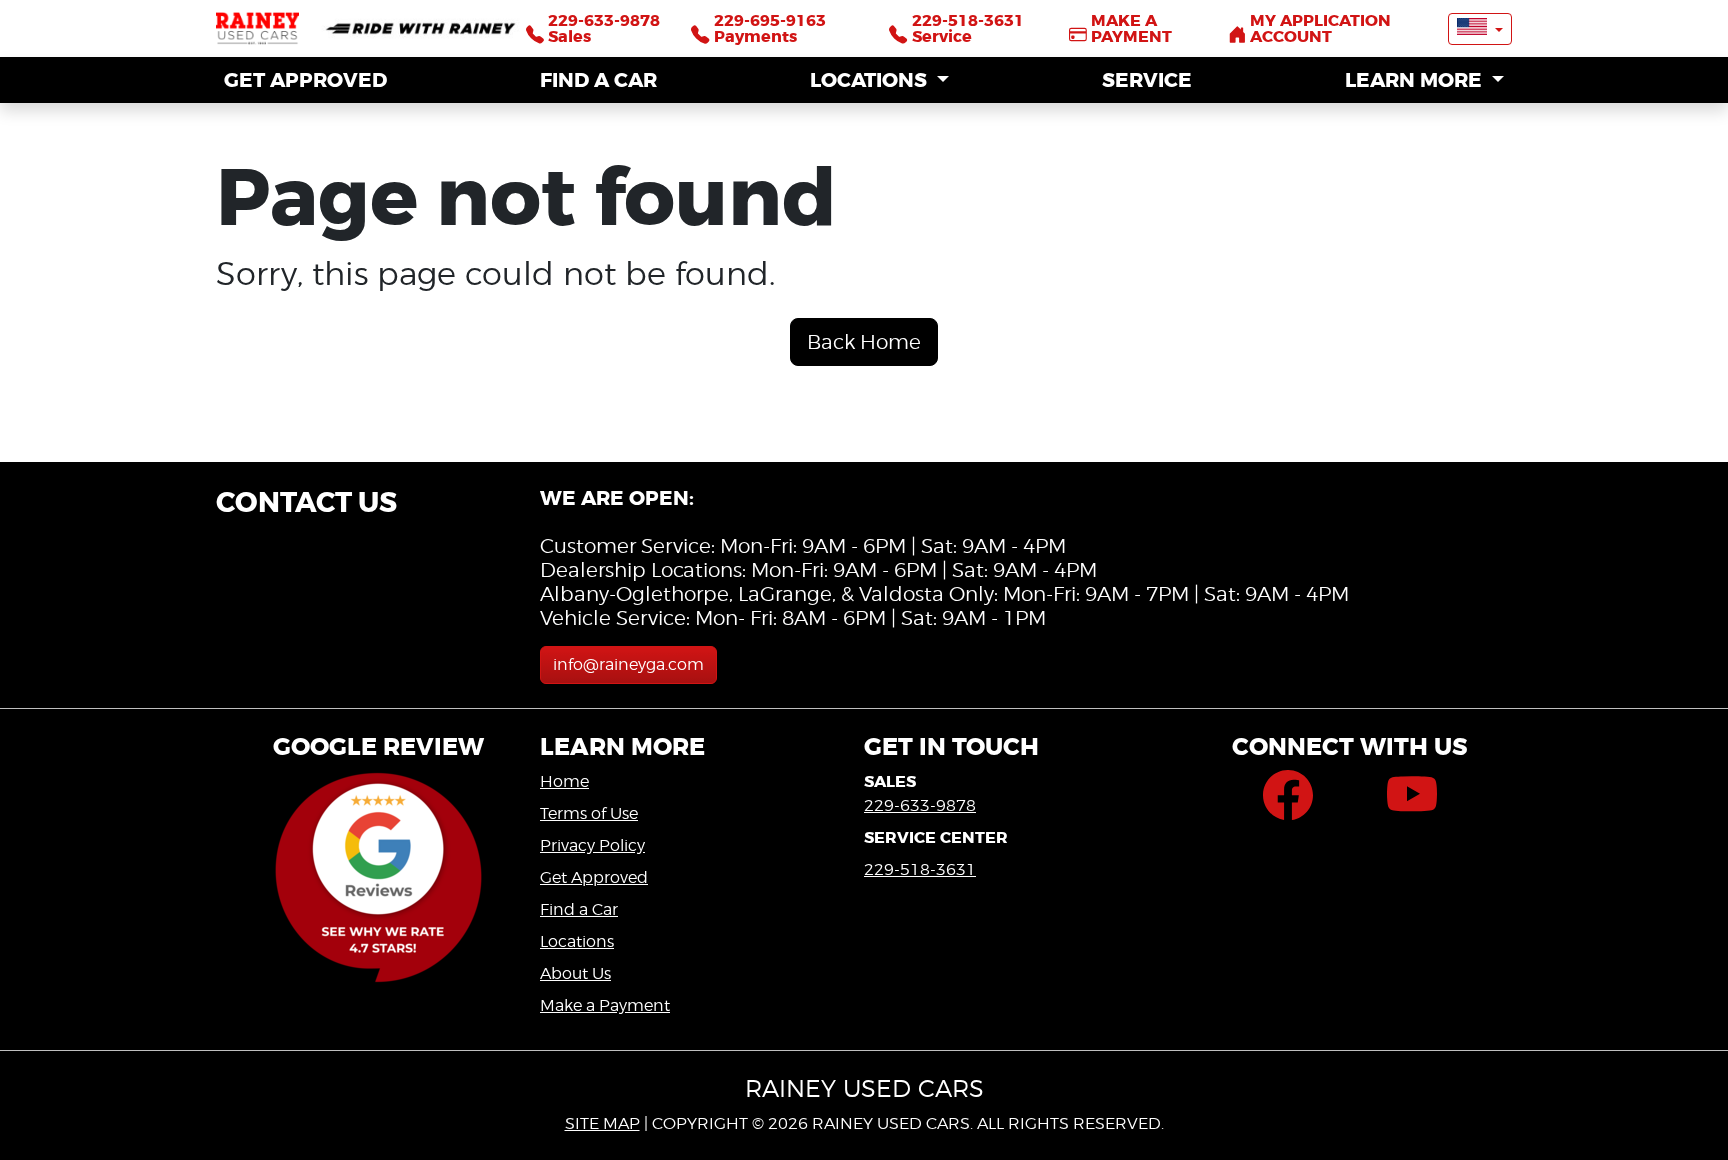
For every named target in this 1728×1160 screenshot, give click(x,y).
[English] (1480, 29)
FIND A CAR (598, 80)
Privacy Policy (592, 845)
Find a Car (579, 909)
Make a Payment (605, 1005)
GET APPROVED (305, 80)
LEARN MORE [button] (1416, 80)
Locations (577, 941)
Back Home (864, 342)
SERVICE (1147, 80)
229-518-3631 (920, 869)
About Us (575, 973)
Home (564, 781)
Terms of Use (589, 813)
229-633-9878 (920, 805)
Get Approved (594, 877)
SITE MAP (602, 1123)
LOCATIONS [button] (871, 80)
